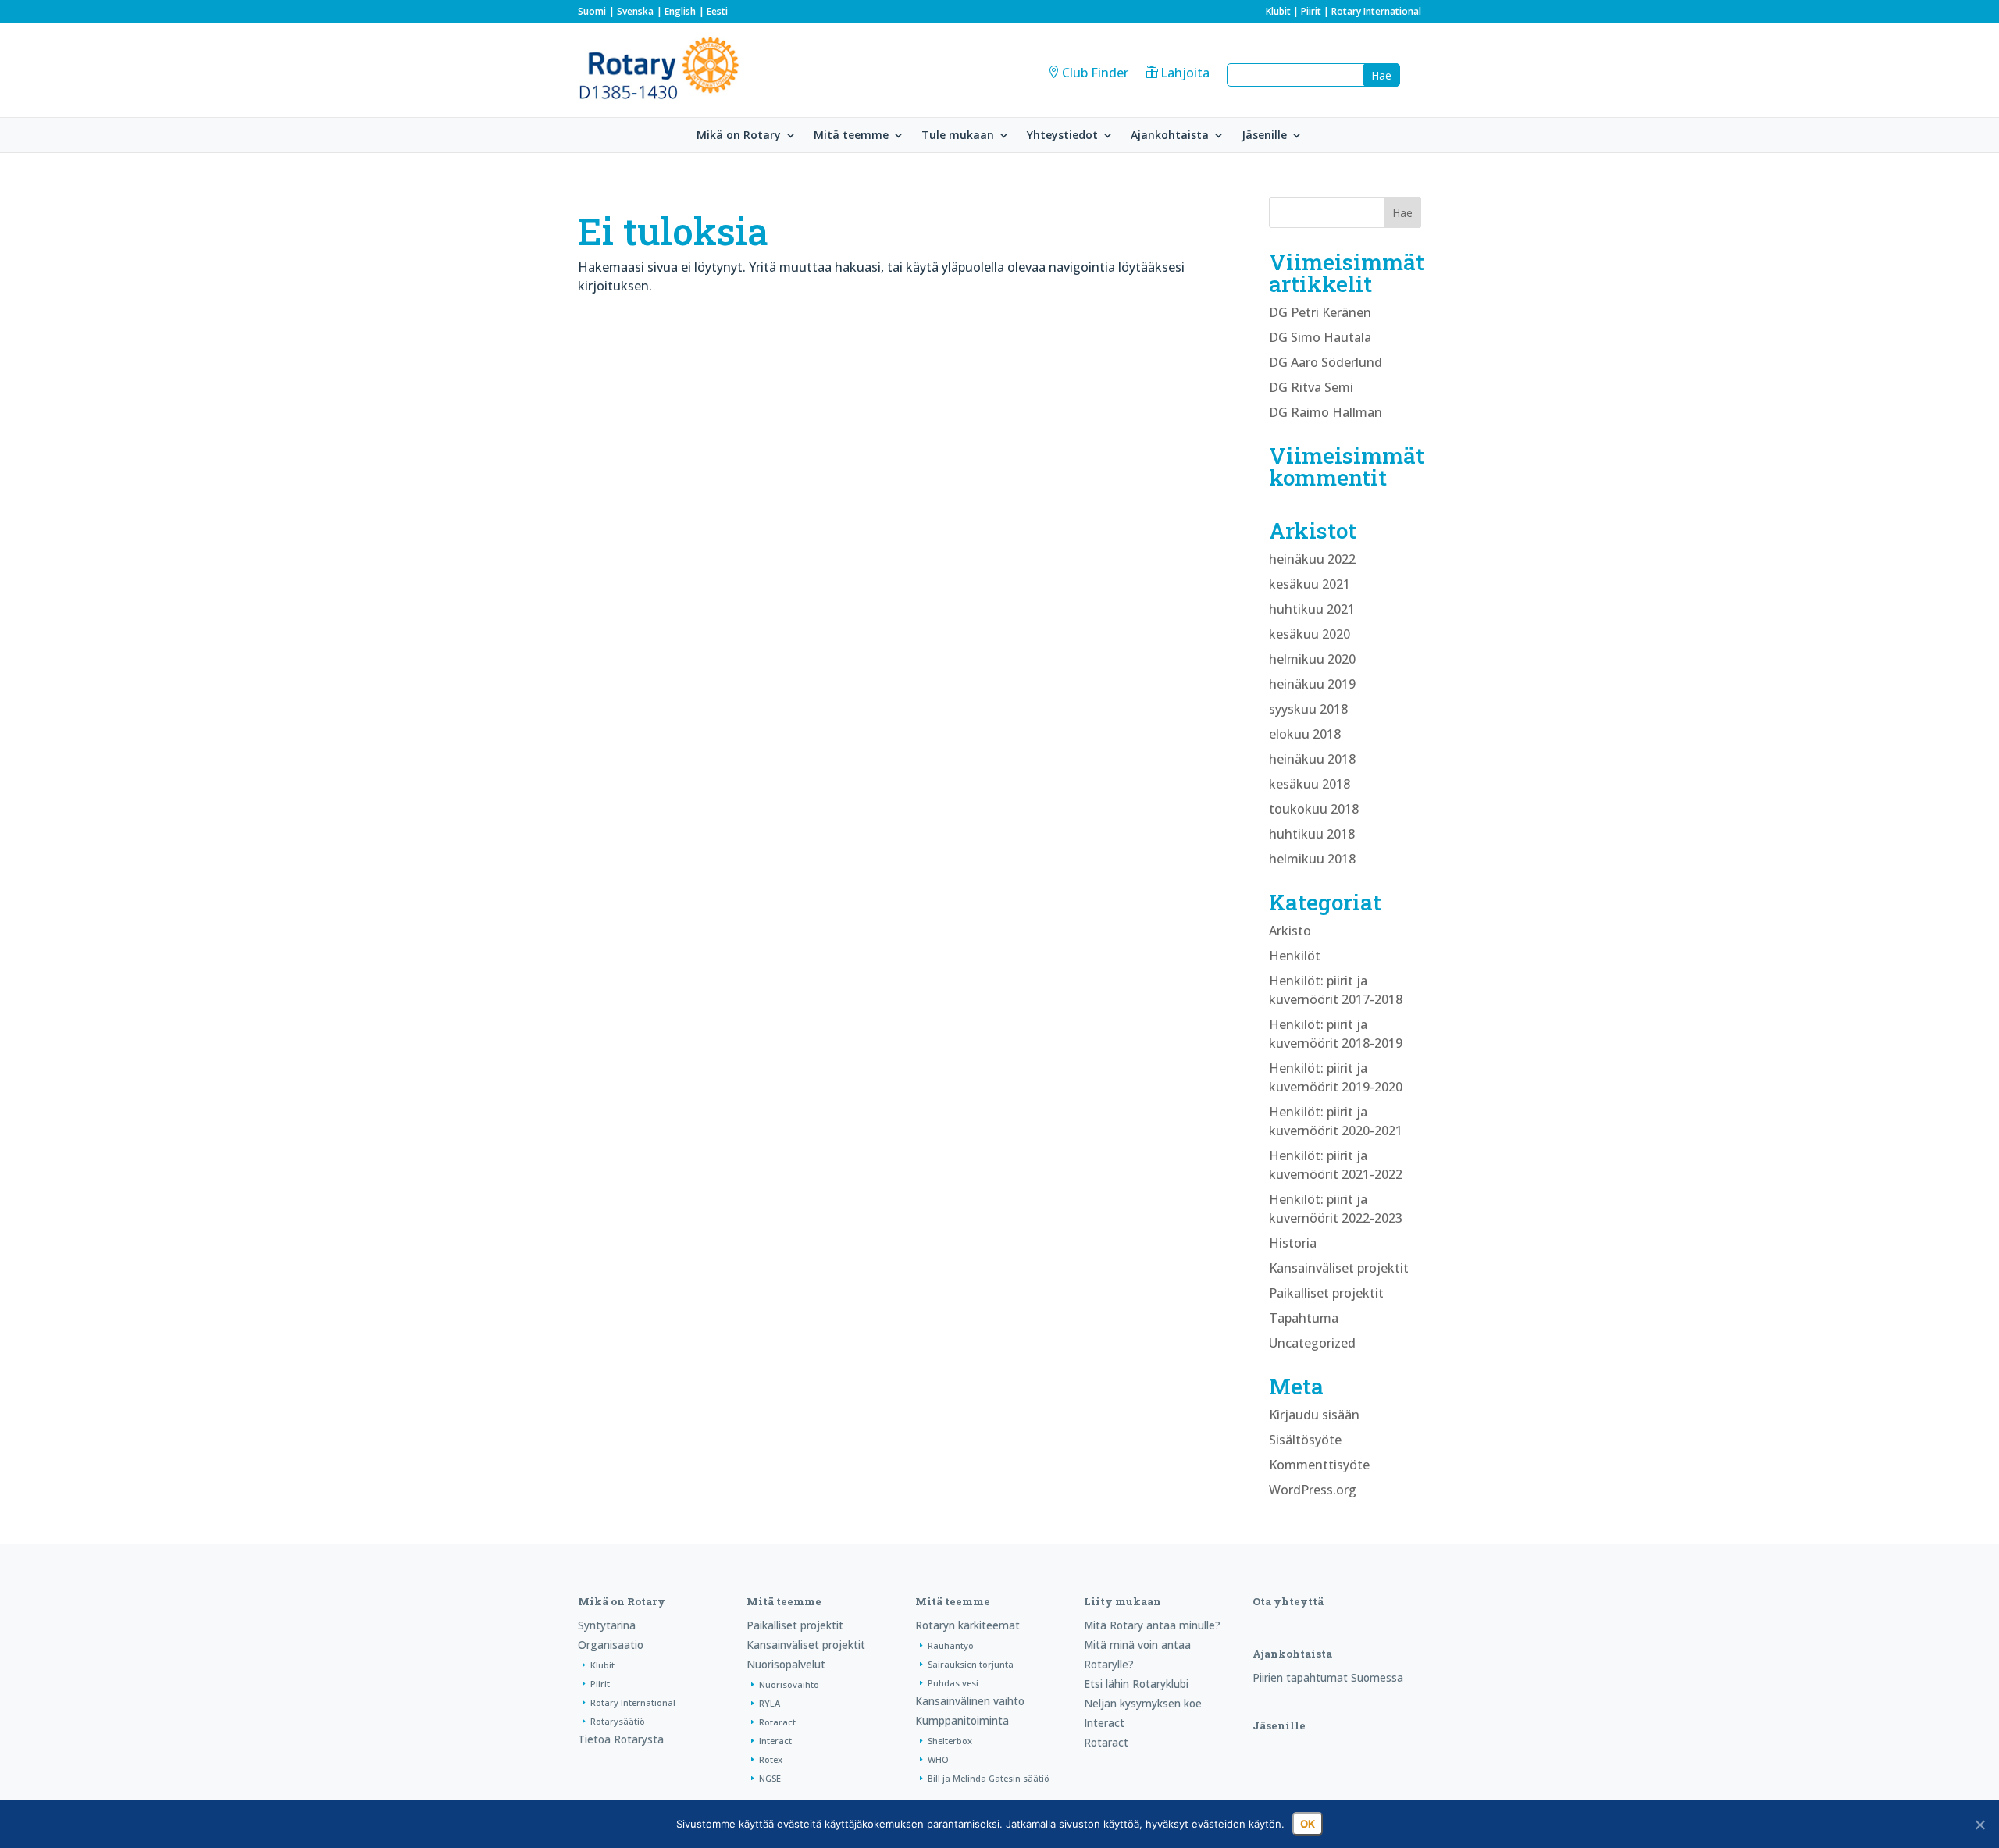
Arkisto (1290, 931)
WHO (938, 1759)
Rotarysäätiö (618, 1721)
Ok (1308, 1824)
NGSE (770, 1778)
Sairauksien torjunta (971, 1664)
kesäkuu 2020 (1310, 634)
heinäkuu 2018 (1312, 759)
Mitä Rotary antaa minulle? (1152, 1625)
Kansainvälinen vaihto (970, 1701)
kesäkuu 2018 (1310, 784)
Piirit (1311, 11)
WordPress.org (1313, 1490)
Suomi (592, 11)
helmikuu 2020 (1312, 659)
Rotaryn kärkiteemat (967, 1625)
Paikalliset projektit (1326, 1293)
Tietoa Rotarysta (621, 1739)
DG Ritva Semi (1311, 387)
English (680, 11)
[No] (1979, 1825)
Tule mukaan (958, 136)
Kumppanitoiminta (962, 1720)
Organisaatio (611, 1645)
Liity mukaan (1122, 1601)
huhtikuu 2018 (1312, 834)
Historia (1293, 1243)
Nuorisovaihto (789, 1684)
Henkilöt (1295, 956)
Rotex (771, 1759)
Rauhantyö (951, 1645)
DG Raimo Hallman (1326, 412)
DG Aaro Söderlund (1326, 362)
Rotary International (1376, 11)
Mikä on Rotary (739, 136)
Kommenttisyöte (1319, 1465)
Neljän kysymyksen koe (1143, 1703)
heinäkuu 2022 (1312, 559)
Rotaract (777, 1722)
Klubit (1278, 11)
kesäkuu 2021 (1310, 584)
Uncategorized (1312, 1343)
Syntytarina (607, 1625)
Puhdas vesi (953, 1683)
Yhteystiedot (1062, 136)
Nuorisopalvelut (786, 1664)
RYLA (770, 1703)
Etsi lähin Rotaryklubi (1136, 1684)
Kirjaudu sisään (1314, 1415)
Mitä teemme (851, 136)
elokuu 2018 (1305, 734)
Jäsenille (1264, 136)
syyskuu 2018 (1308, 709)
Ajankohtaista (1170, 136)
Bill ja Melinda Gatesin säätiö (989, 1778)
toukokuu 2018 (1314, 809)
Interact (775, 1741)
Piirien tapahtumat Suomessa (1328, 1677)
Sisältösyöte (1305, 1440)
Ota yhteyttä (1288, 1601)
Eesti (717, 11)
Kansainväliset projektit (1339, 1268)
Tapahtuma (1304, 1318)
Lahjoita (1185, 73)
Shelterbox (950, 1741)
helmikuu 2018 (1312, 859)
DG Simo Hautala (1320, 337)
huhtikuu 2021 (1312, 609)
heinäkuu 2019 (1312, 684)
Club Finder (1095, 73)
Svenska (635, 11)
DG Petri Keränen (1320, 312)
